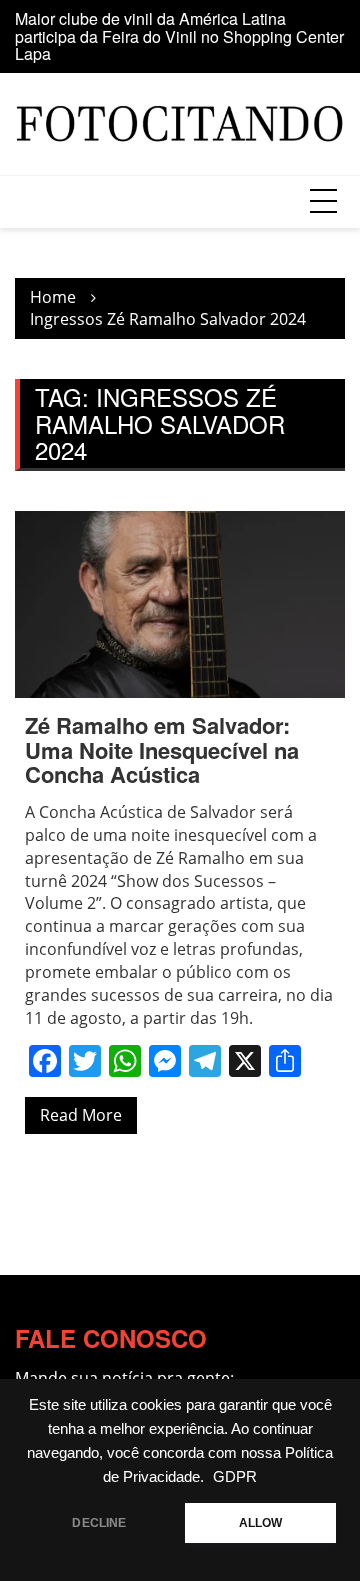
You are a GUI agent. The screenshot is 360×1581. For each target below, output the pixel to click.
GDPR (235, 1477)
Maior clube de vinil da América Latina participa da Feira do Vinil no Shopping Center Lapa (179, 36)
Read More (81, 1115)
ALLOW (261, 1523)
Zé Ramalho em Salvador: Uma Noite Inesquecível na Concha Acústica (162, 749)
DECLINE (99, 1523)
